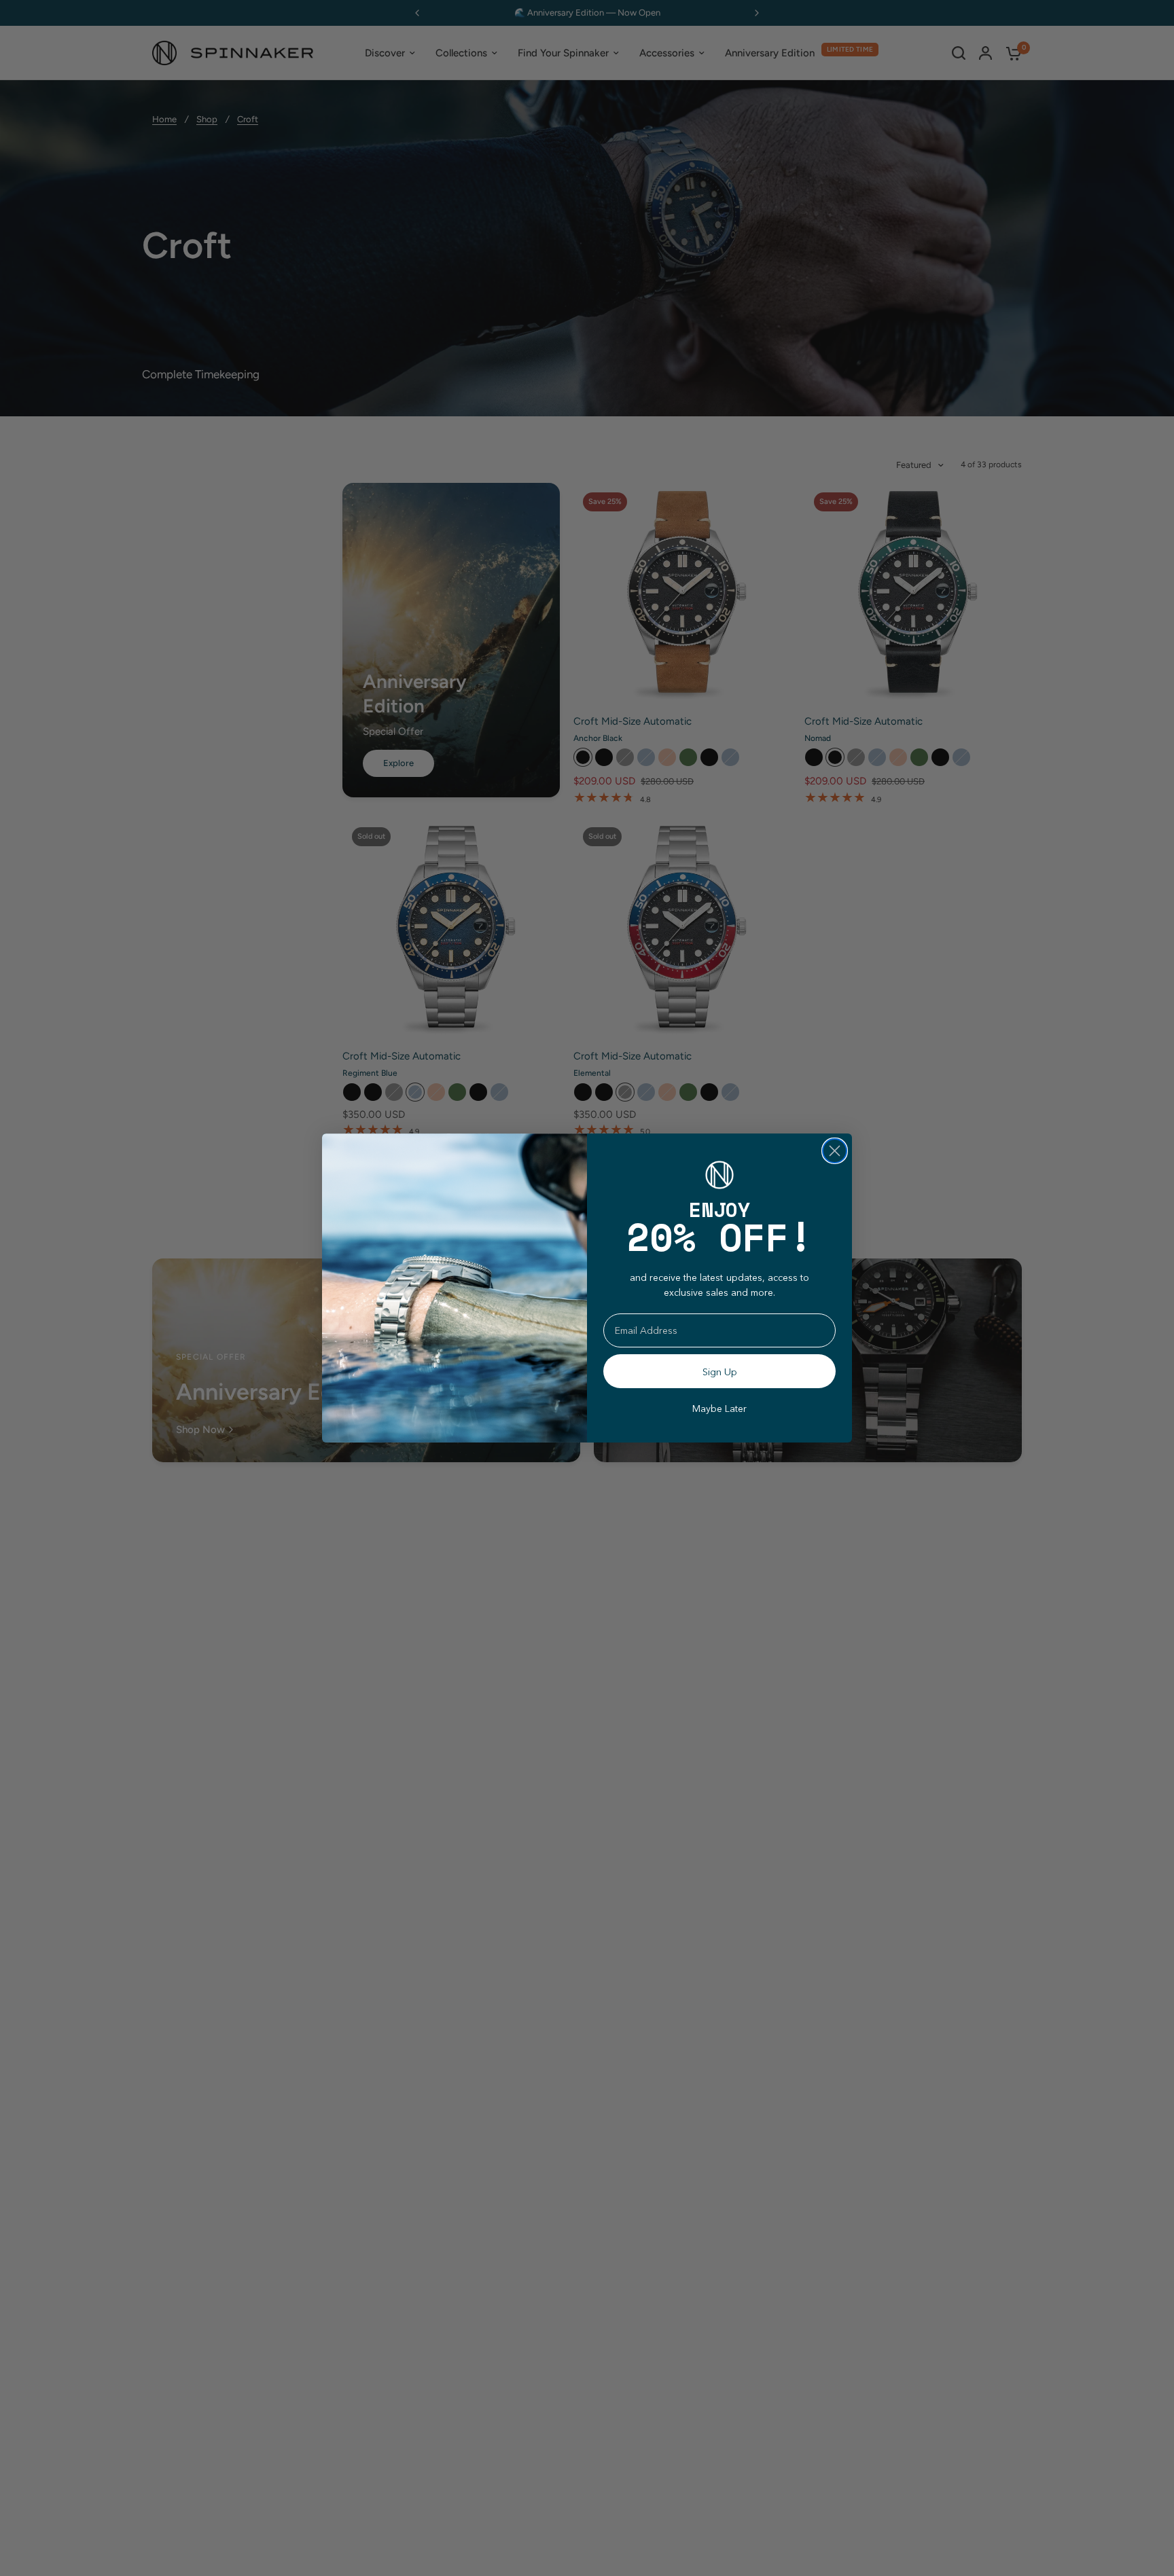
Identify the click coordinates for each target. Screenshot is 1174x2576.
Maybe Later (719, 1409)
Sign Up (720, 1372)
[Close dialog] (835, 1151)
